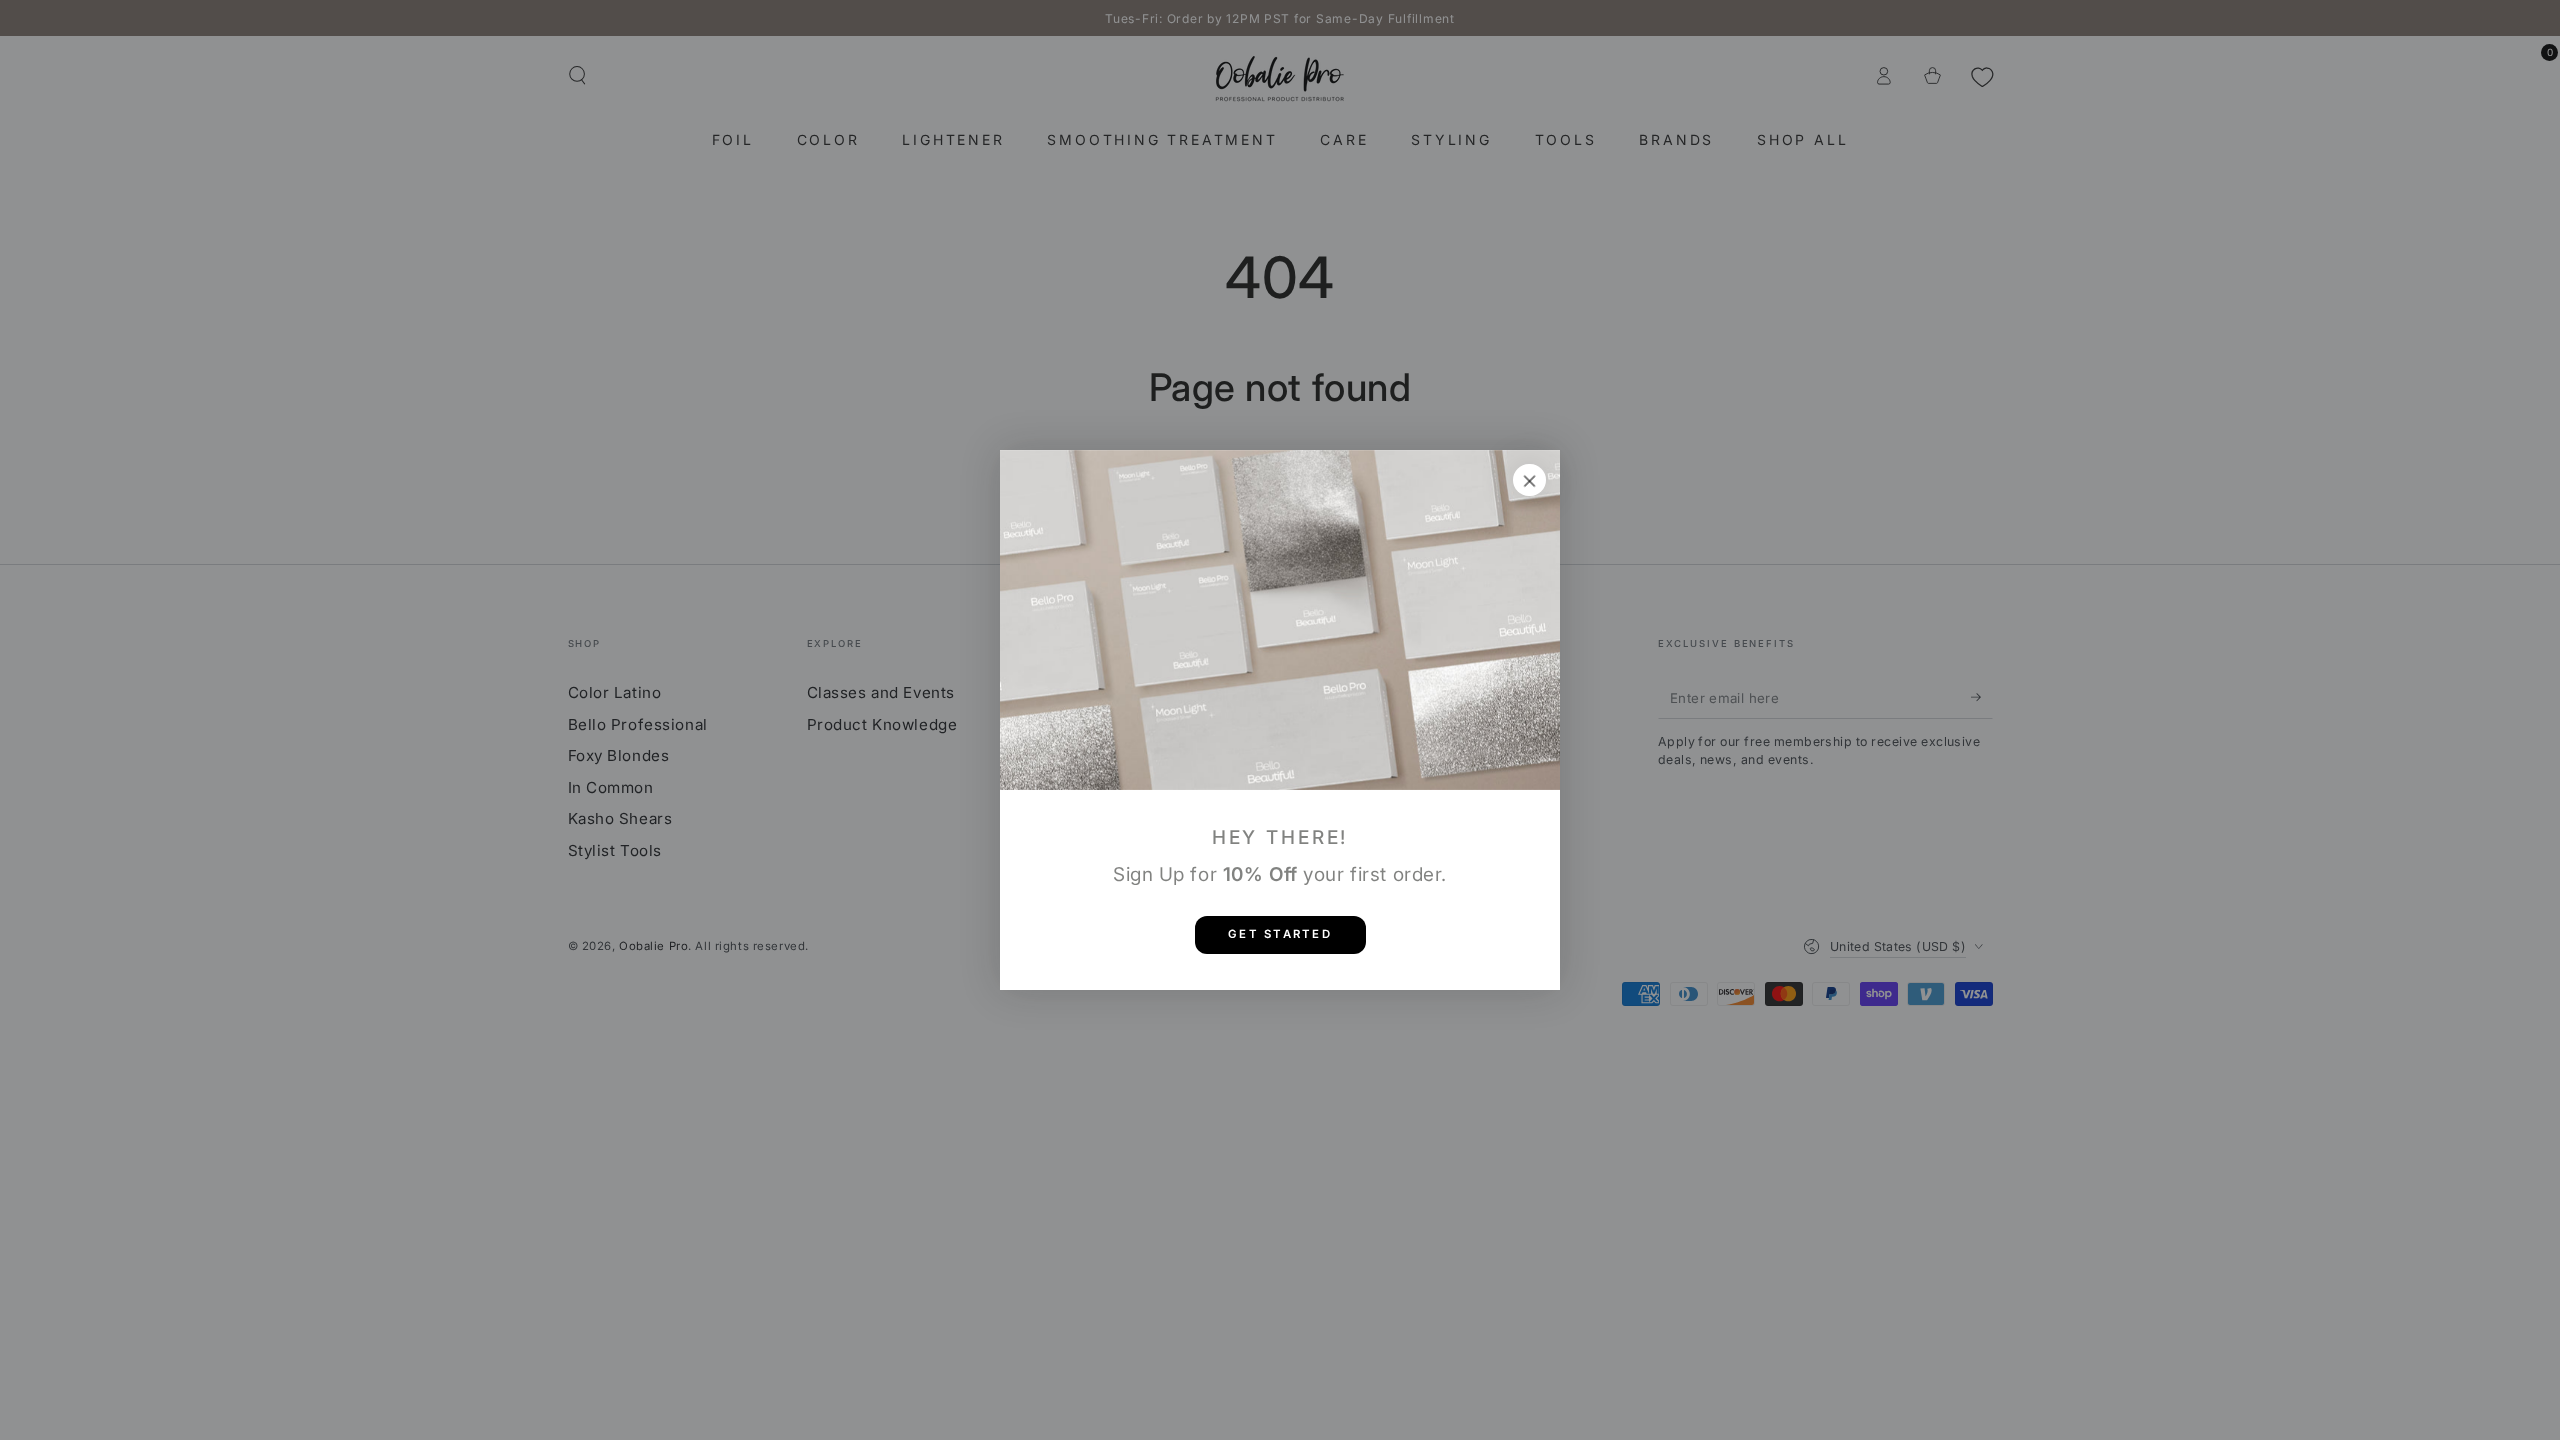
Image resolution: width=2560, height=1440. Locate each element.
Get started (1280, 934)
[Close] (1530, 480)
